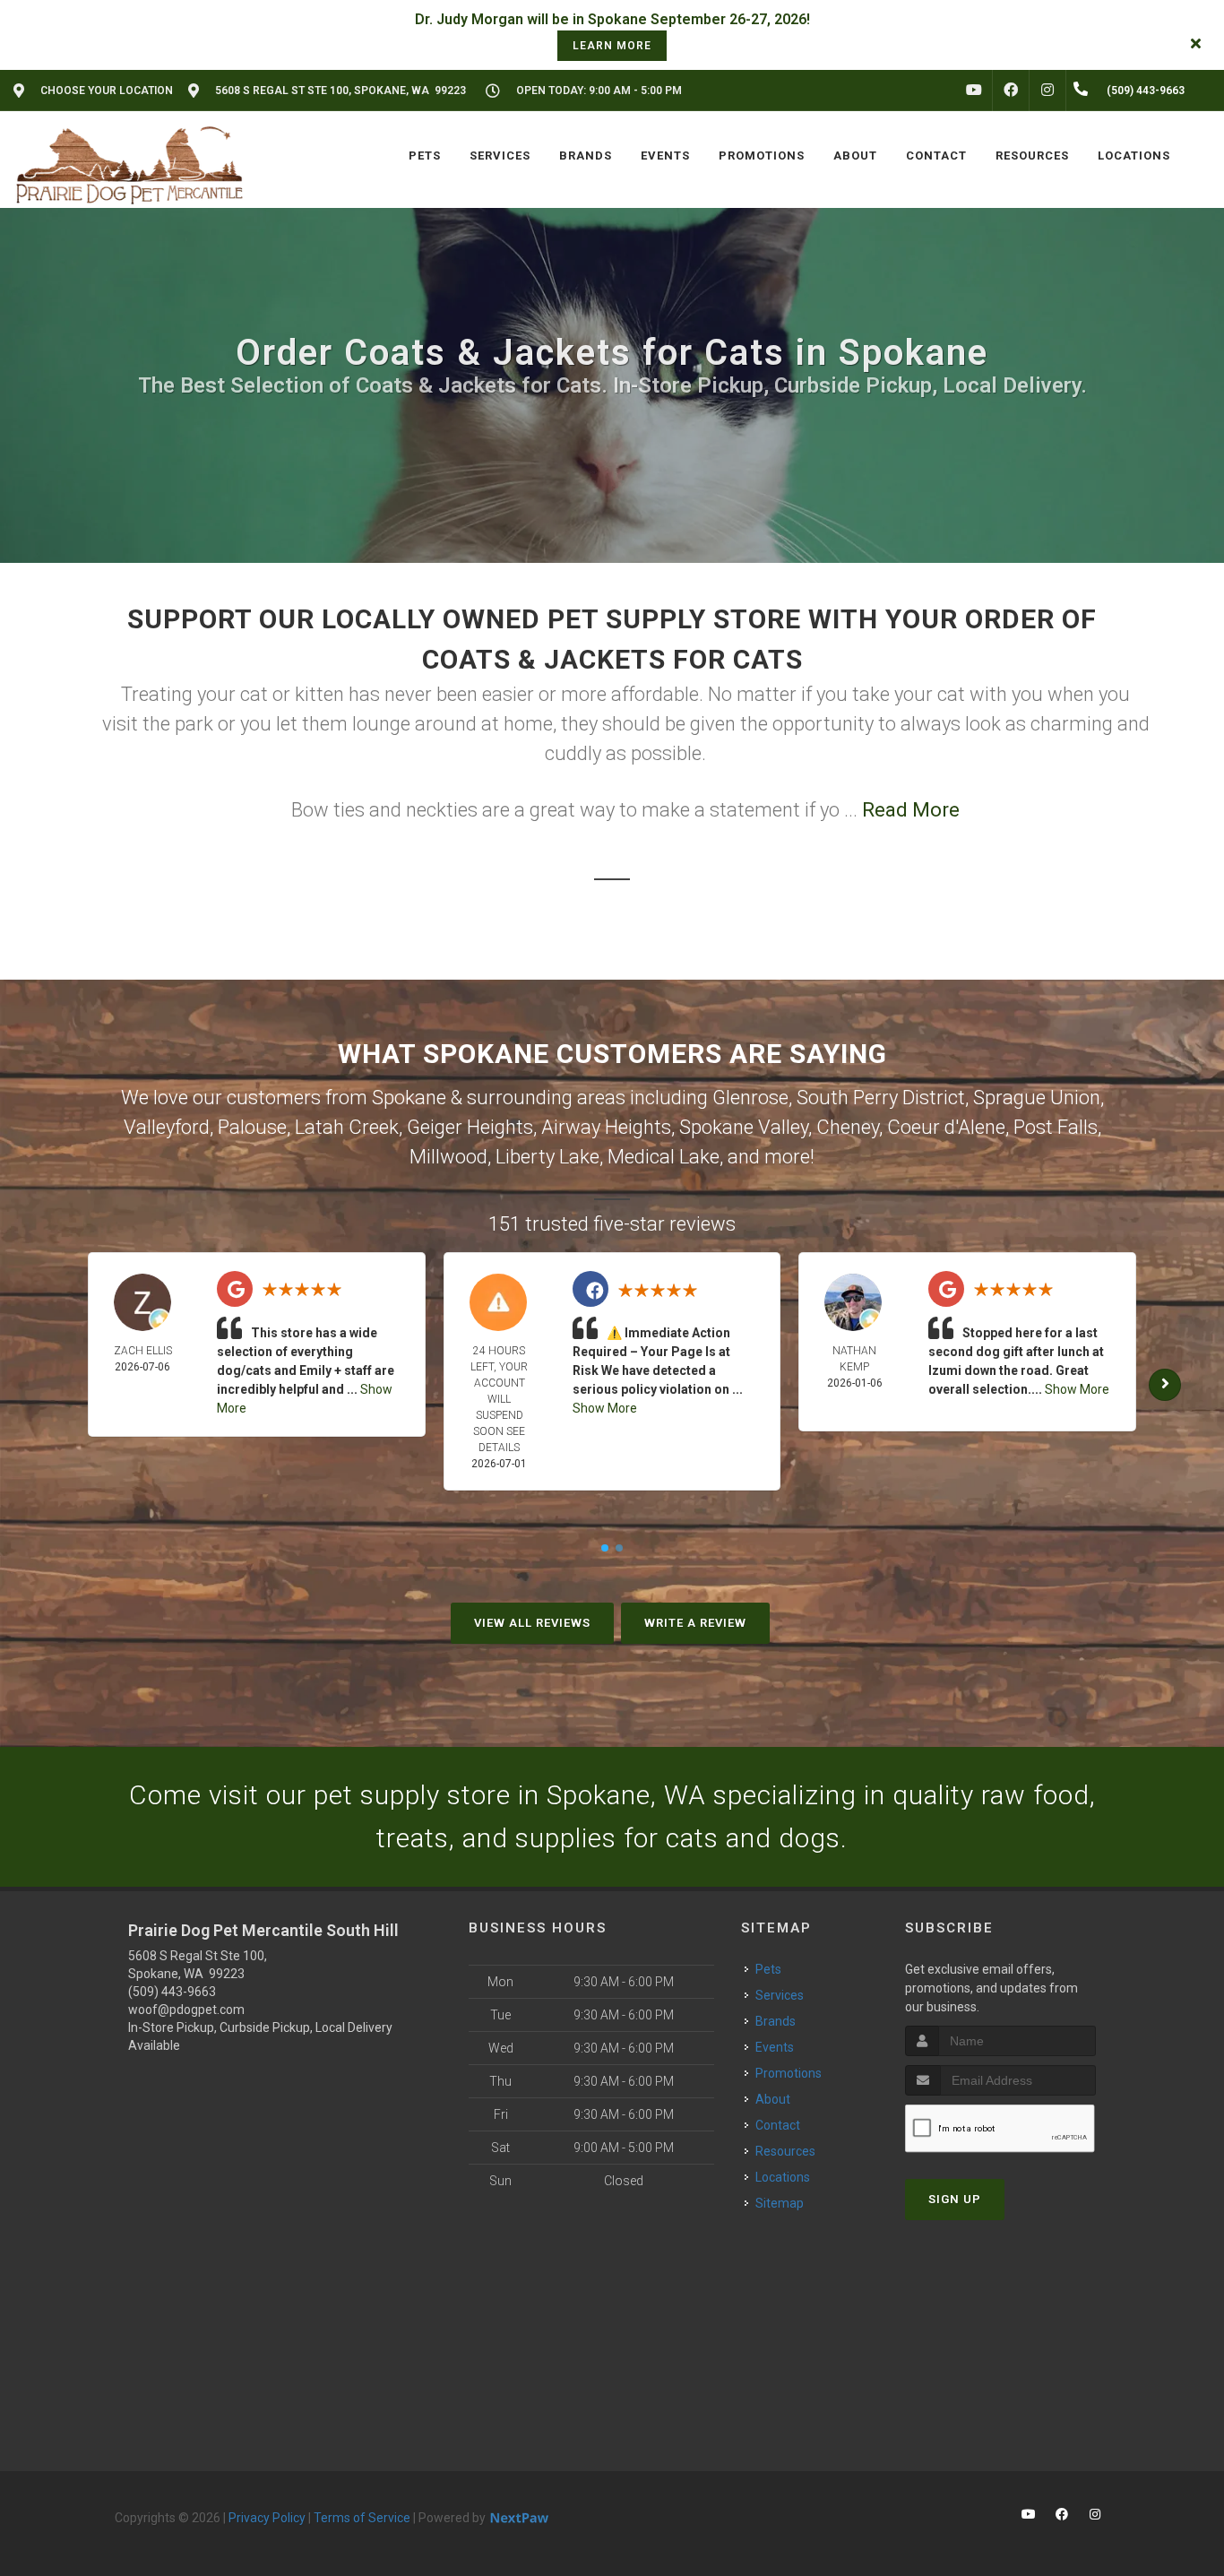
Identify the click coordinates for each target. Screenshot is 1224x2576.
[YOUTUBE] (974, 91)
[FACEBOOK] (1011, 91)
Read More (911, 810)
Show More (605, 1408)
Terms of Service (362, 2518)
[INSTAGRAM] (1047, 91)
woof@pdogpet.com (186, 2010)
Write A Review (695, 1623)
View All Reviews (532, 1623)
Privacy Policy (267, 2518)
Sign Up (955, 2199)
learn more (612, 46)
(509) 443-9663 (172, 1992)
